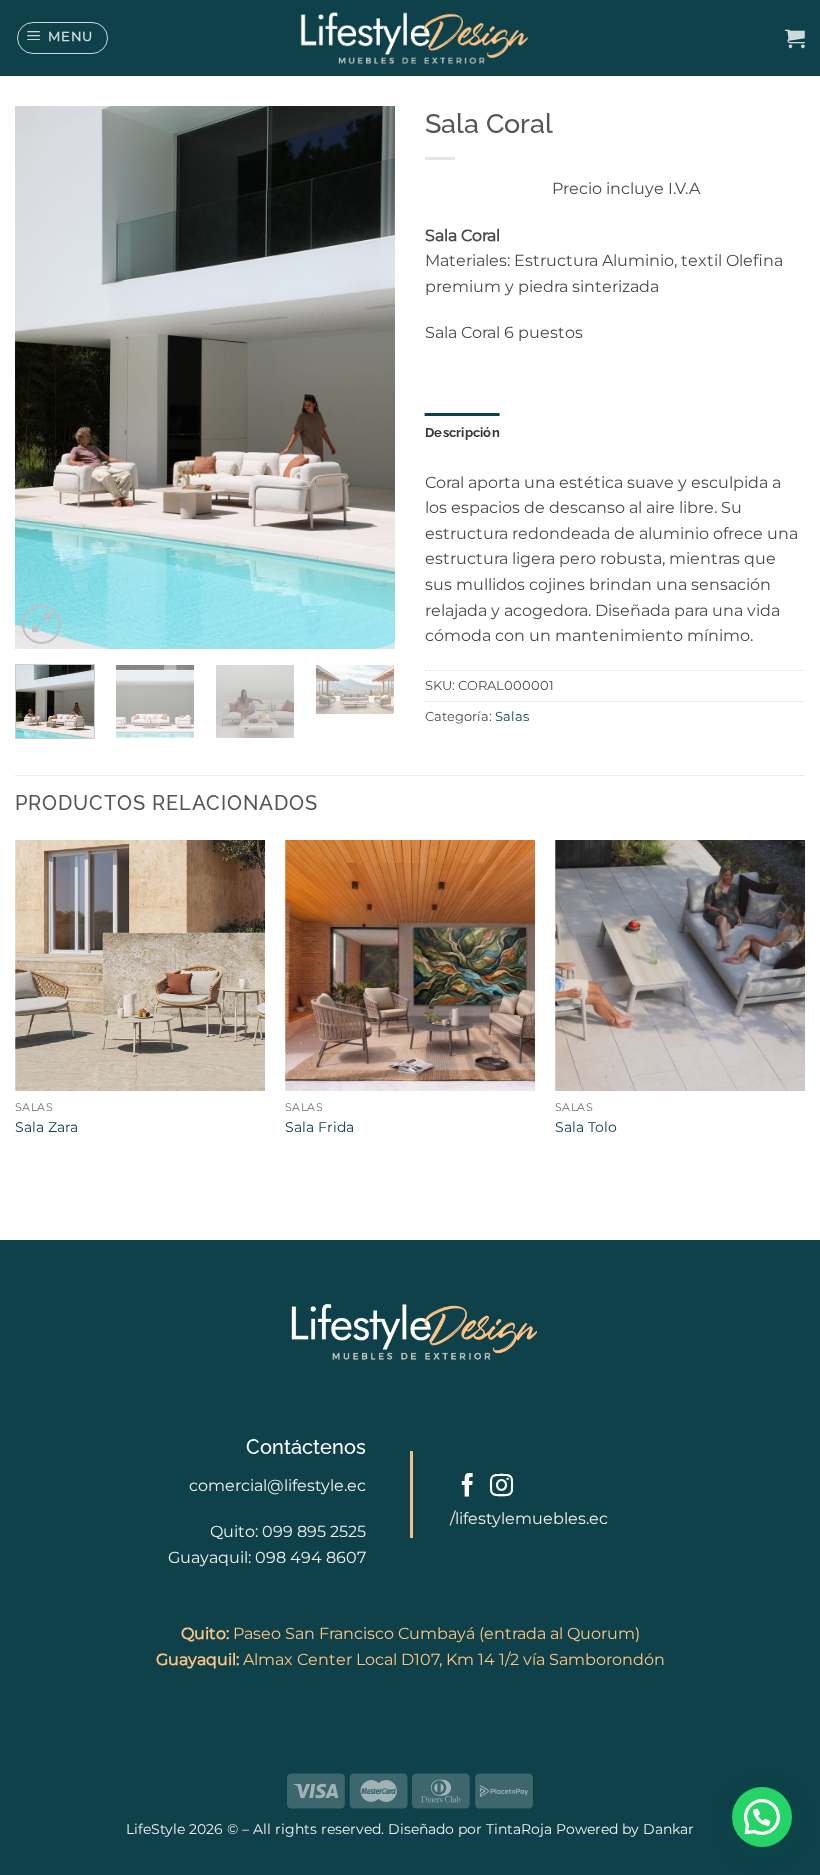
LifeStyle (157, 1829)
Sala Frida (319, 1127)
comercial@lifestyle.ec (277, 1485)
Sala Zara (46, 1127)
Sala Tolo (586, 1127)
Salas (512, 716)
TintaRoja (519, 1829)
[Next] (362, 377)
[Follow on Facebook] (467, 1487)
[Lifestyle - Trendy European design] (410, 38)
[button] (63, 38)
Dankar (666, 1829)
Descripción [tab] (462, 432)
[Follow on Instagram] (501, 1487)
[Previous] (48, 377)
